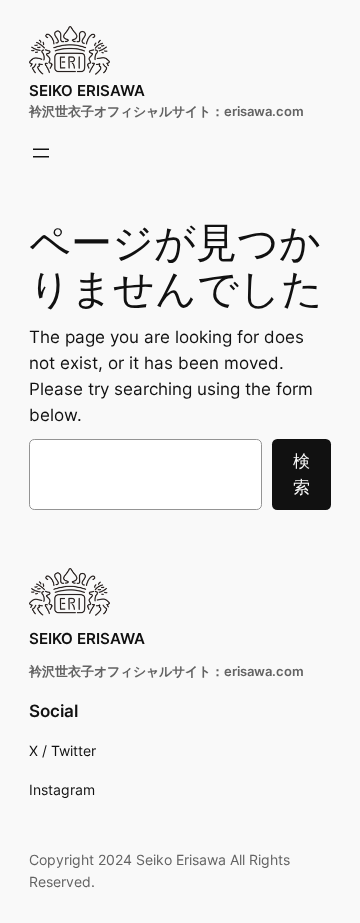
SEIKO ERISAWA (87, 90)
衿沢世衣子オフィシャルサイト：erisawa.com (166, 111)
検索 (301, 474)
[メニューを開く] (41, 153)
